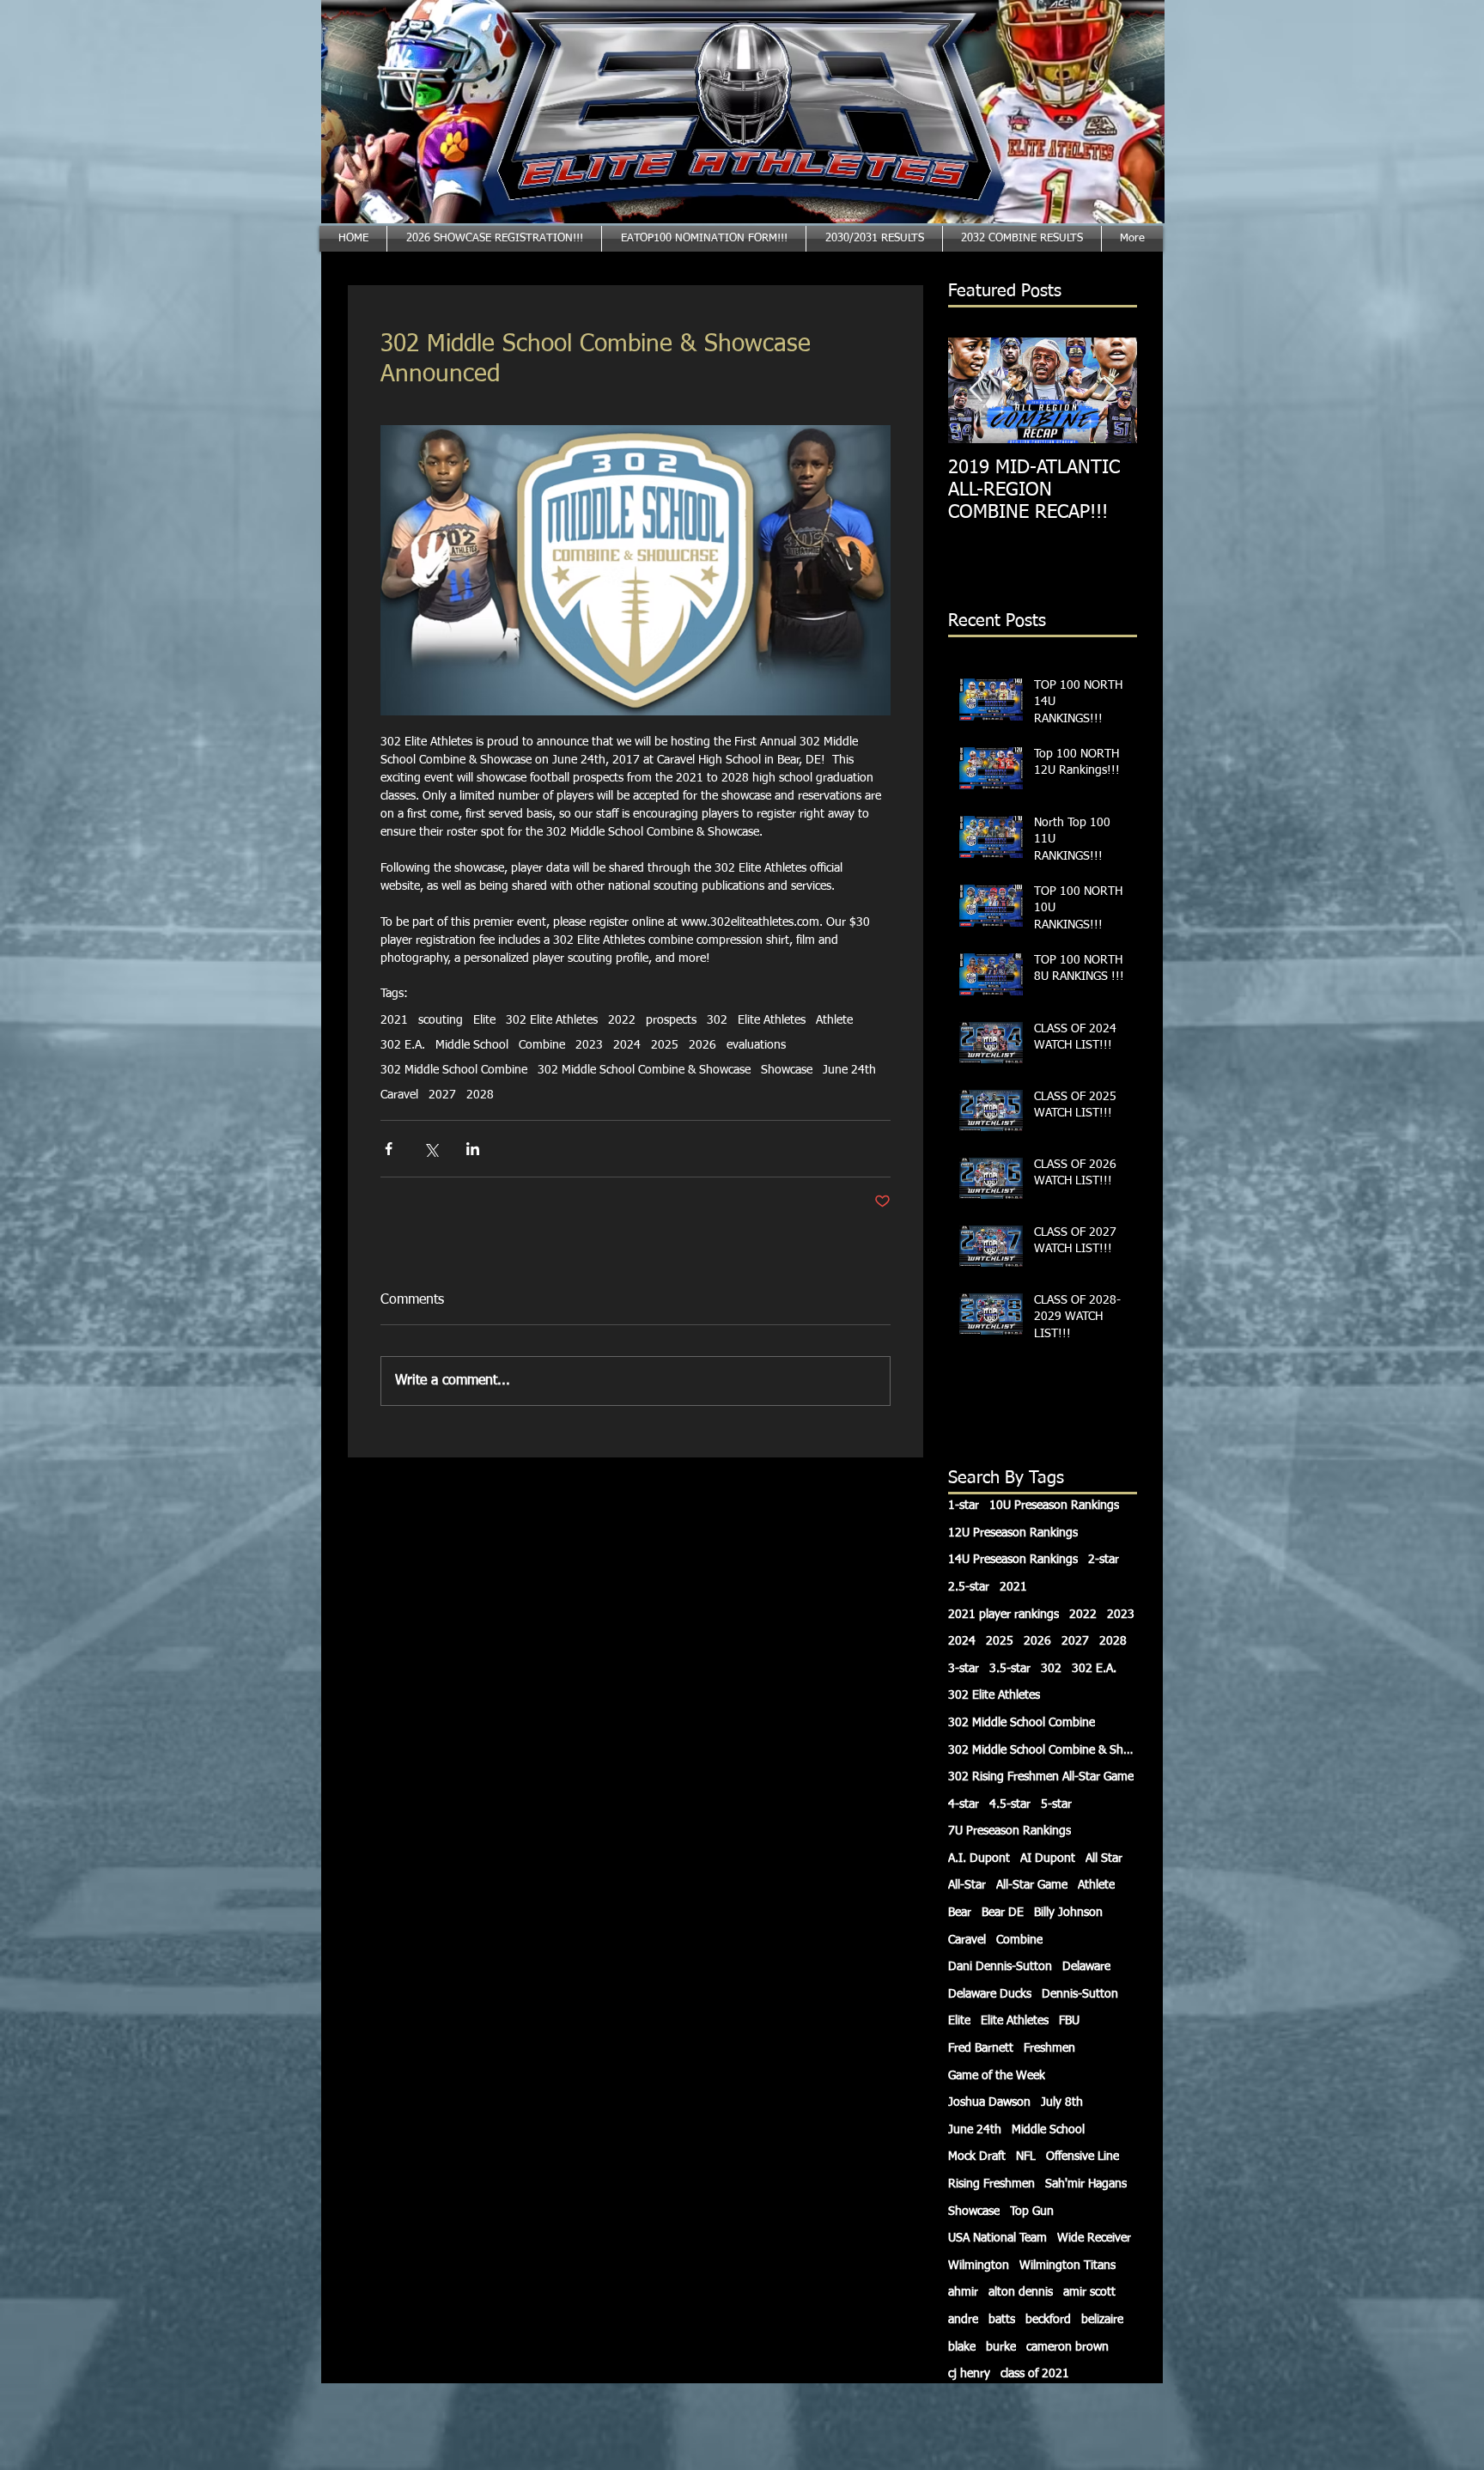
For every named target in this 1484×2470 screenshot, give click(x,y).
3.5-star (1010, 1669)
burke (1001, 2347)
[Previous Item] (976, 390)
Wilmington (979, 2266)
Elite (484, 1020)
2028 (480, 1095)
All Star (1104, 1859)
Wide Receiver (1094, 2238)
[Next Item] (1110, 390)
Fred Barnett (981, 2048)
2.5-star (969, 1587)
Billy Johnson (1068, 1913)
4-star (964, 1804)
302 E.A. (403, 1045)
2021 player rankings (1004, 1615)
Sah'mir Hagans (1086, 2184)
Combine (542, 1045)
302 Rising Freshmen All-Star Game (1041, 1777)
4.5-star (1010, 1804)
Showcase (787, 1070)
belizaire (1102, 2320)
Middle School (472, 1045)
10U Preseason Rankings (1054, 1506)
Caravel (399, 1095)
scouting (441, 1020)
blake (962, 2347)
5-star (1056, 1804)
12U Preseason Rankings (1013, 1533)
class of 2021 (1035, 2374)
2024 (627, 1045)
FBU (1069, 2021)
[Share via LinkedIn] (473, 1149)
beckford (1048, 2320)
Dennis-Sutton (1080, 1994)
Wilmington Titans (1067, 2266)
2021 (394, 1020)
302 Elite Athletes (552, 1020)
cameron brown (1067, 2347)
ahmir (963, 2292)
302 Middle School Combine (454, 1070)
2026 (702, 1045)
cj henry (969, 2374)
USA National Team (997, 2238)
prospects (671, 1020)
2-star (1104, 1560)
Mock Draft (977, 2157)
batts (1002, 2320)
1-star (964, 1506)
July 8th (1062, 2102)
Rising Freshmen (991, 2184)
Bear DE (1003, 1913)
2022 (622, 1020)
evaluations (756, 1045)
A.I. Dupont (979, 1859)
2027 (442, 1095)
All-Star (967, 1885)
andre (963, 2320)
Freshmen (1049, 2048)
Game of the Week (997, 2076)
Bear (960, 1913)
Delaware (1086, 1967)
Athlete (834, 1020)
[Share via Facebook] (389, 1149)
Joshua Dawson (989, 2102)
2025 (665, 1045)
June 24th (849, 1070)
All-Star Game (1032, 1885)
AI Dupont (1048, 1859)
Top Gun (1032, 2211)
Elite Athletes (772, 1020)
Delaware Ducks (990, 1994)
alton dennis (1021, 2292)
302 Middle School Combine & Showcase (644, 1070)
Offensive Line (1083, 2157)
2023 (589, 1045)
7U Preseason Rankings (1010, 1831)
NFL (1026, 2157)
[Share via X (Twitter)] (431, 1149)
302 (717, 1020)
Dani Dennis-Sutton (1000, 1967)
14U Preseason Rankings (1013, 1560)
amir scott (1089, 2292)
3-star (964, 1669)
